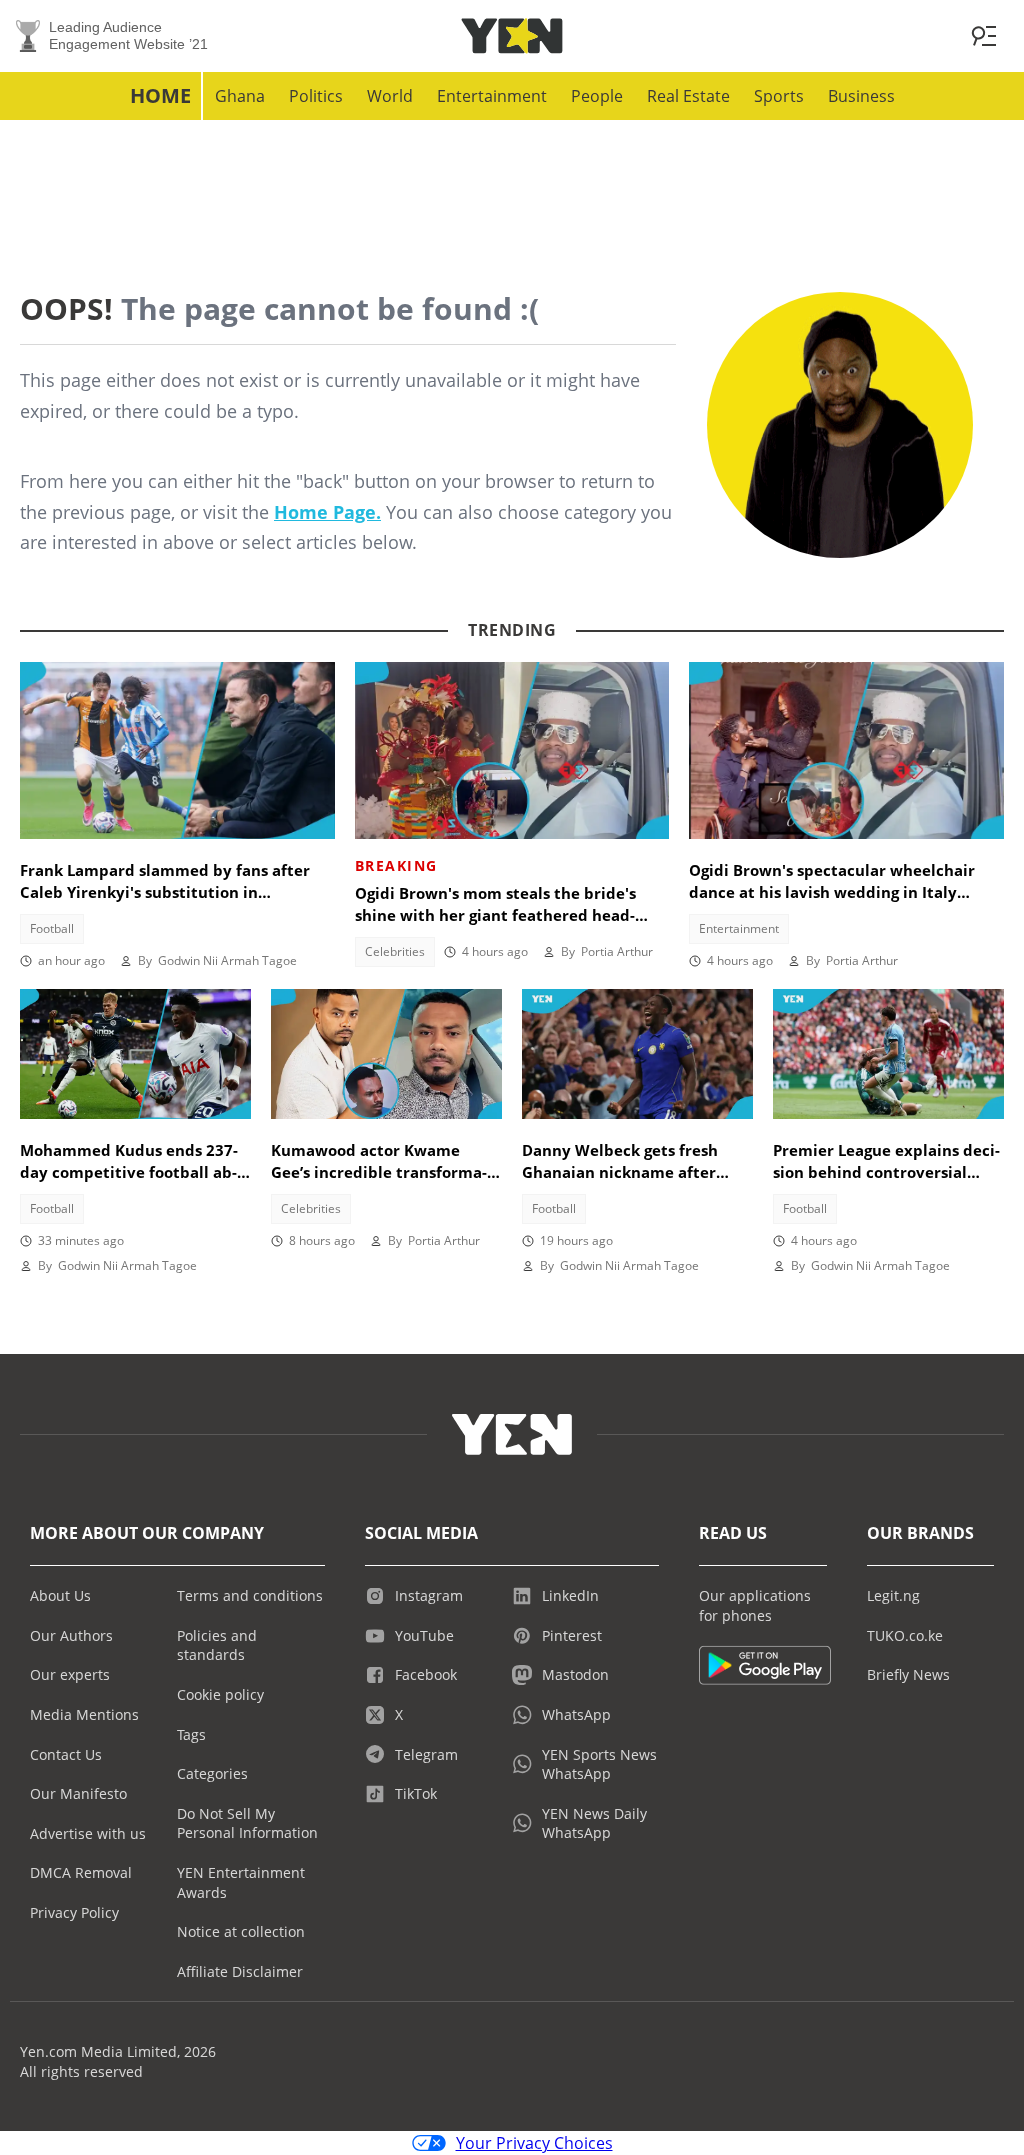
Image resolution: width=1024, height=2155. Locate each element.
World (390, 96)
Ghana (240, 96)
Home (160, 95)
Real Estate (688, 96)
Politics (316, 96)
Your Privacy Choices (534, 2143)
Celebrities (395, 951)
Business (861, 96)
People (597, 96)
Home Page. (327, 512)
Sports (779, 96)
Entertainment (492, 96)
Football (52, 928)
